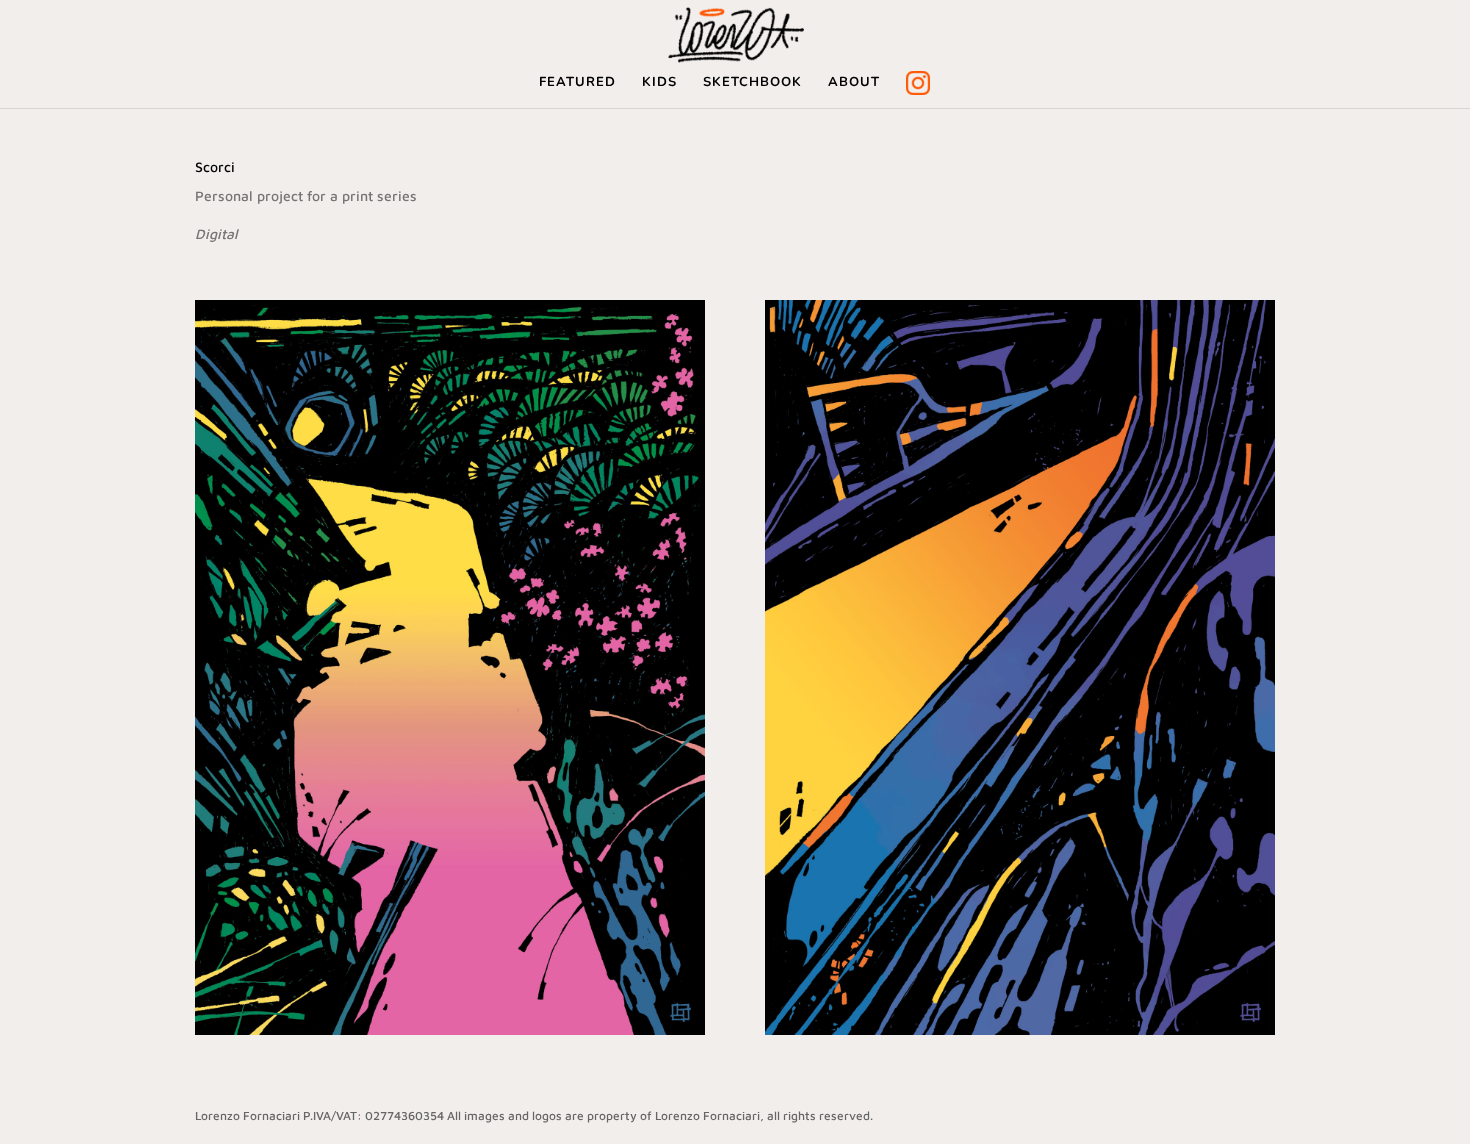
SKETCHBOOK (752, 83)
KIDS (659, 83)
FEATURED (577, 83)
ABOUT (854, 83)
